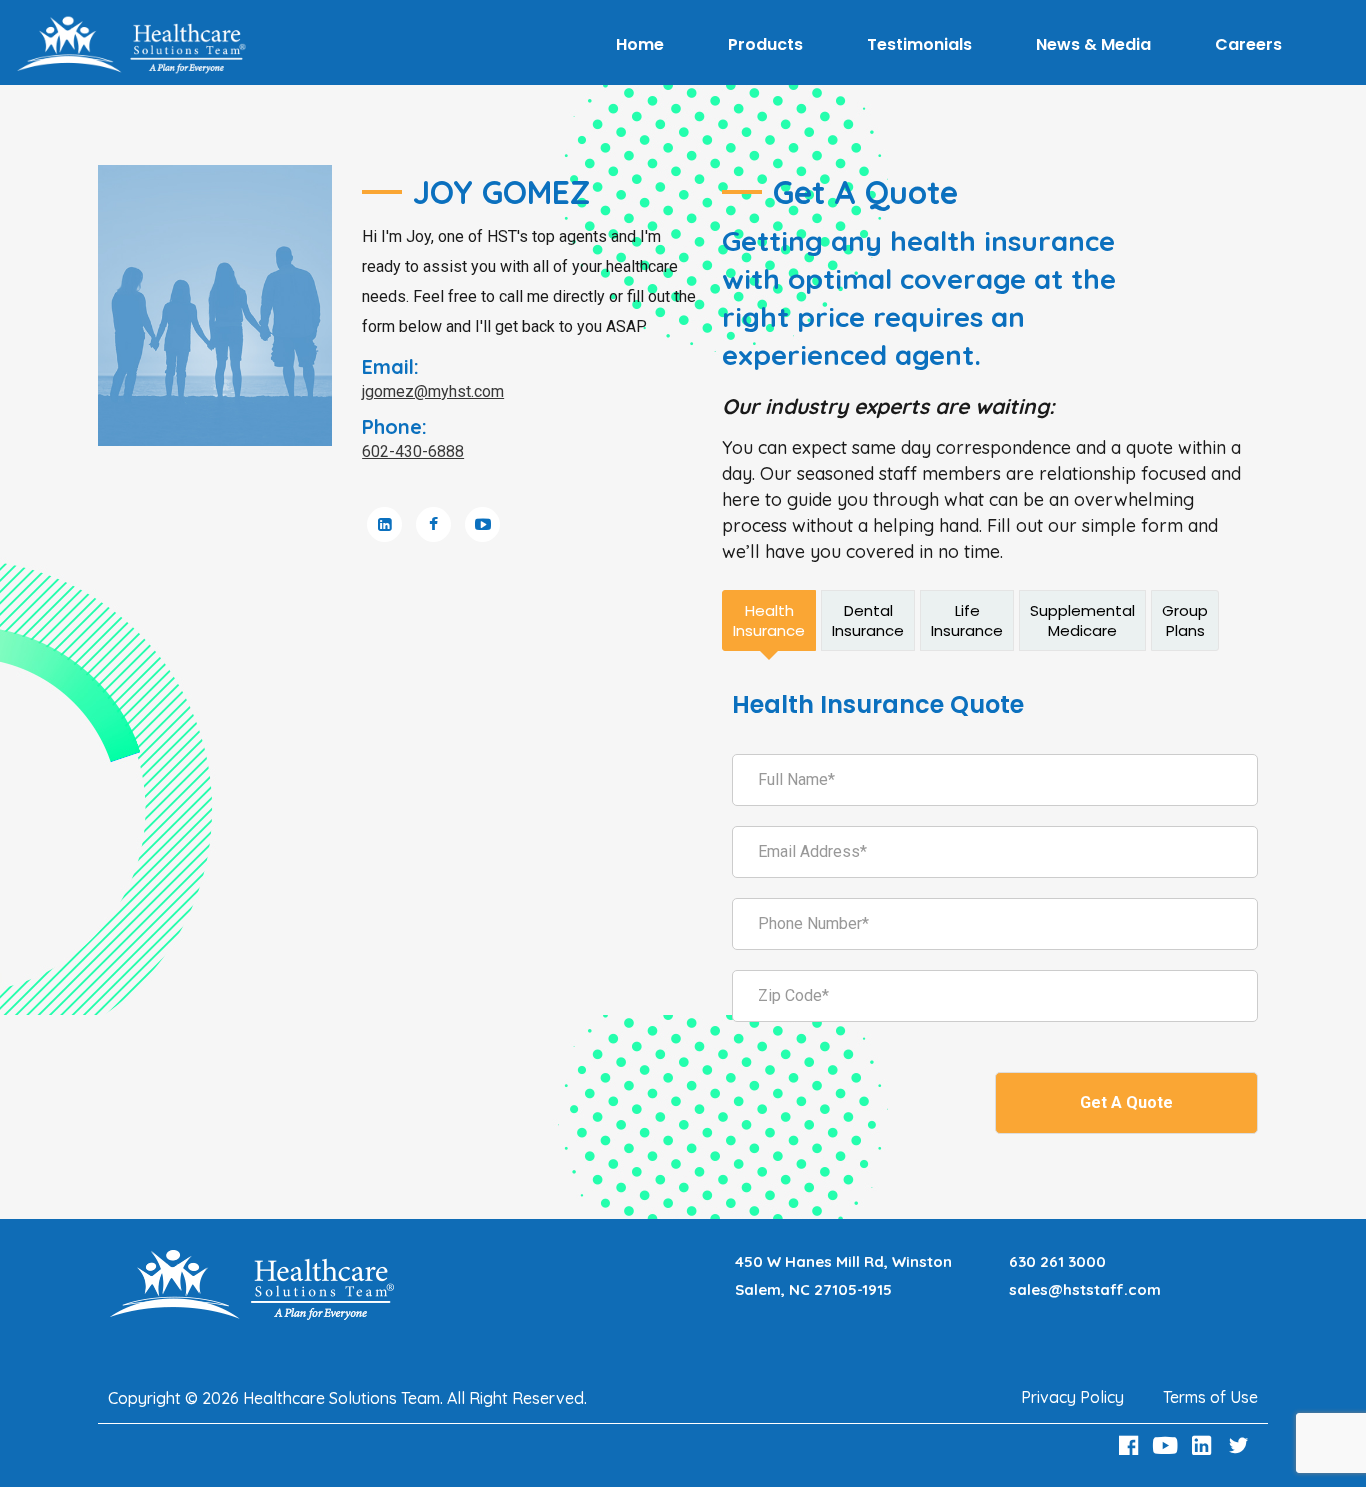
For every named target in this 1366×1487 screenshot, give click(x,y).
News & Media (1093, 44)
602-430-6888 (413, 451)
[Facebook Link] (1131, 1445)
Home (640, 44)
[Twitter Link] (1241, 1445)
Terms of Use (1210, 1397)
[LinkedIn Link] (1205, 1445)
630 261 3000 (1057, 1261)
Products (765, 44)
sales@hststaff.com (1085, 1289)
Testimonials (919, 44)
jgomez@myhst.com (433, 391)
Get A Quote (1126, 1102)
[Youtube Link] (1168, 1445)
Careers (1248, 44)
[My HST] (131, 45)
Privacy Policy (1072, 1397)
